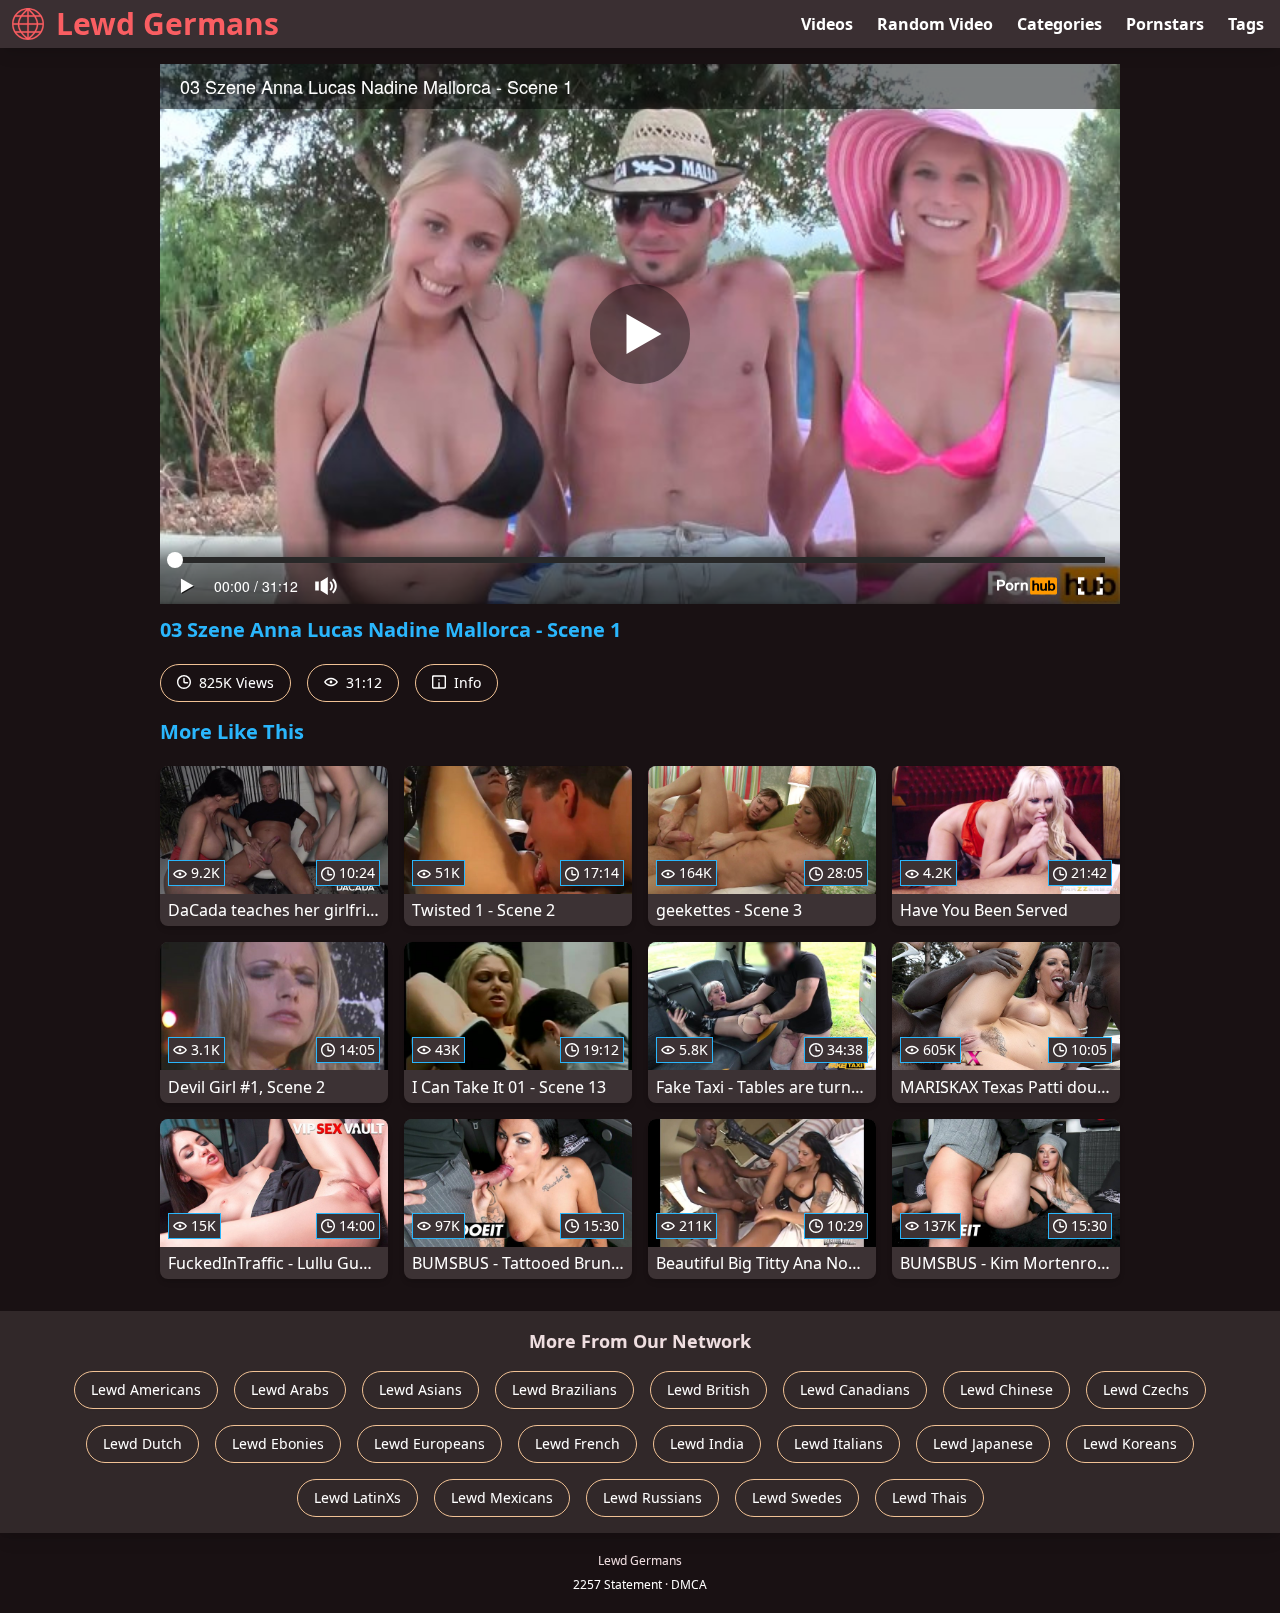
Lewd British (708, 1389)
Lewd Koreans (1130, 1443)
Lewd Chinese (1006, 1389)
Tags (1246, 24)
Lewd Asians (420, 1389)
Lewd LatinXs (357, 1497)
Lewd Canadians (855, 1389)
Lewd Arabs (290, 1389)
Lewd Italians (838, 1443)
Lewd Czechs (1146, 1389)
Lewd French (577, 1443)
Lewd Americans (146, 1389)
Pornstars (1165, 24)
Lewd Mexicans (502, 1497)
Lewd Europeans (429, 1443)
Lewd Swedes (797, 1497)
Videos (827, 24)
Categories (1059, 24)
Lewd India (707, 1443)
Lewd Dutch (142, 1443)
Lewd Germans (167, 23)
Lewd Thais (929, 1497)
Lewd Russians (652, 1497)
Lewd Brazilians (564, 1389)
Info (465, 682)
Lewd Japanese (983, 1443)
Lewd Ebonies (278, 1443)
